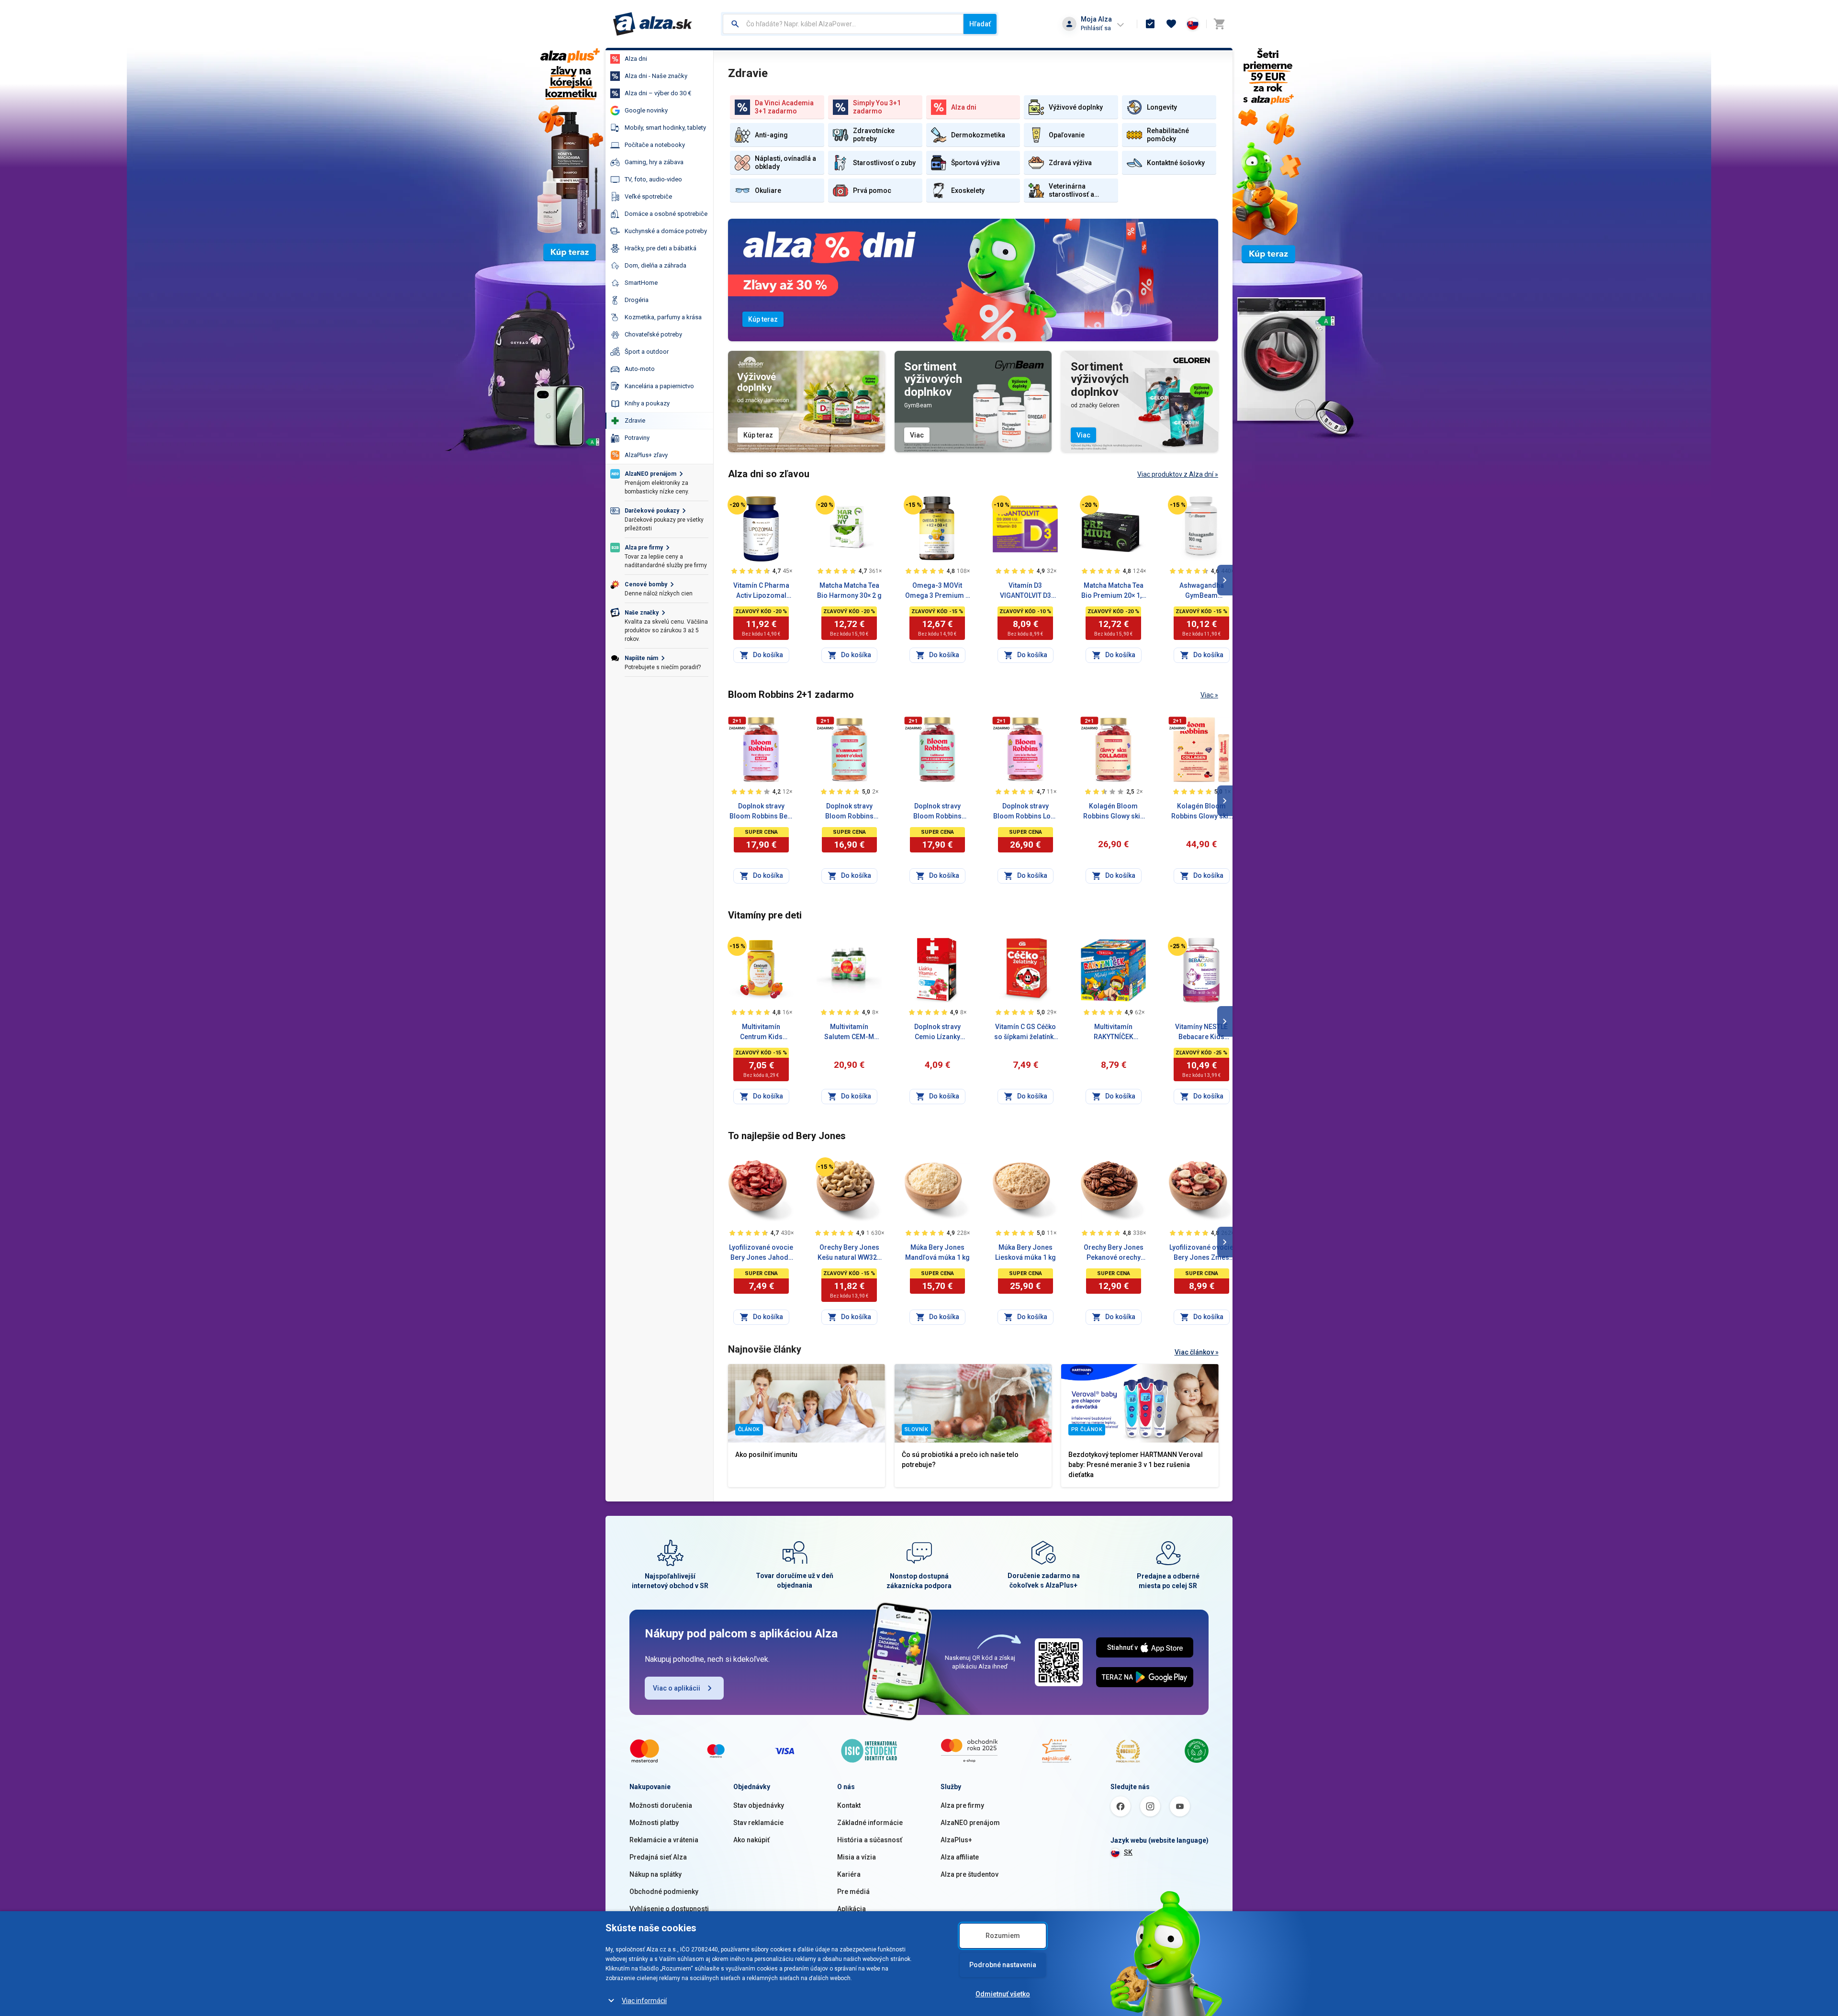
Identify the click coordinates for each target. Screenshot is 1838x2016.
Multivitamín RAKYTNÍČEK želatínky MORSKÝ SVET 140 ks (1114, 1032)
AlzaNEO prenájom (970, 1823)
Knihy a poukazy (647, 403)
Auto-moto (640, 369)
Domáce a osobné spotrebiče (666, 214)
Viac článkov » (1197, 1352)
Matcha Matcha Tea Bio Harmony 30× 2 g (849, 590)
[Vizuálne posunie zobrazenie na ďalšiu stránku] (1225, 580)
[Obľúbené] (1171, 24)
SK (1128, 1852)
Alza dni (636, 59)
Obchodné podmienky (664, 1892)
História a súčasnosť (870, 1840)
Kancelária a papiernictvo (659, 386)
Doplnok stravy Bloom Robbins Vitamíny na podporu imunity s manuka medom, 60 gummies (849, 812)
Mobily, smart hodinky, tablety (665, 128)
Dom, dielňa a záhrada (656, 265)
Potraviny (637, 438)
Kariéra (849, 1874)
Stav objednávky (759, 1805)
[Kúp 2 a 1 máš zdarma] (737, 723)
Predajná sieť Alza (658, 1857)
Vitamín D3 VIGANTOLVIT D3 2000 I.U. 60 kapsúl (1025, 591)
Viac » (1209, 695)
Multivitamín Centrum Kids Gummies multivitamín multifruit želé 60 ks (761, 1032)
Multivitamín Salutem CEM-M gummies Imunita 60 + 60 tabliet (849, 1032)
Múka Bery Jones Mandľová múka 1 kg (937, 1252)
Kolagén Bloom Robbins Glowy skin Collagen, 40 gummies (1114, 812)
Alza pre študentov (969, 1874)
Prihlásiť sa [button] (1096, 28)
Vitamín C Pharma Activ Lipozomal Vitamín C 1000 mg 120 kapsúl (761, 591)
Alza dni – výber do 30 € (658, 93)
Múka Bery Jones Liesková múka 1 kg (1025, 1252)
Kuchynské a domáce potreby (666, 231)
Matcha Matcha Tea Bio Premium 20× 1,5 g (1113, 591)
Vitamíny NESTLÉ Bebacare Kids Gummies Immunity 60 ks (1201, 1032)
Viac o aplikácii (677, 1688)
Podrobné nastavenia (1003, 1965)
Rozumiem (1003, 1936)
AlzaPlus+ (956, 1840)
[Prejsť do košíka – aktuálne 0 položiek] (1219, 24)
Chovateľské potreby (653, 334)
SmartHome (641, 283)
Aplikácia (852, 1909)
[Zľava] (737, 505)
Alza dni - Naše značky (656, 76)
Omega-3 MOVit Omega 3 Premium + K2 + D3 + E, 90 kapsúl (937, 591)
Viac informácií (644, 2001)
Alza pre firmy (962, 1805)
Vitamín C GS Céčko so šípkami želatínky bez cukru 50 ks (1025, 1032)
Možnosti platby (654, 1823)
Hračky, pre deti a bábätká (661, 248)
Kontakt (849, 1805)
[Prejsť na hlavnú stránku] (653, 24)
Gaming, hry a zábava (654, 162)
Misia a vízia (857, 1857)
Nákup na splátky (656, 1874)
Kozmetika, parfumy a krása (663, 317)
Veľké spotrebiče (648, 196)
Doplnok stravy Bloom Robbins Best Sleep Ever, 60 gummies (761, 812)
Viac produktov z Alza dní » (1178, 474)
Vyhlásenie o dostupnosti (669, 1909)
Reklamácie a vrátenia (664, 1840)
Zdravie (635, 420)
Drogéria (637, 300)
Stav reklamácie (758, 1823)
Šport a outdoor (647, 352)
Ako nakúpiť (751, 1840)
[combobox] (843, 24)
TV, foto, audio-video (653, 179)
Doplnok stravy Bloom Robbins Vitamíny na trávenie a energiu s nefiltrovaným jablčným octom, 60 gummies (937, 812)
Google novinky (646, 110)
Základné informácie (870, 1823)
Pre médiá (853, 1892)
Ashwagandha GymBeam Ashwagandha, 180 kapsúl (1202, 591)
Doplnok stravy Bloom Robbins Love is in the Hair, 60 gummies (1025, 812)
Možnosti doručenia (661, 1805)
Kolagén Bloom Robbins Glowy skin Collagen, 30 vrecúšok (1202, 812)
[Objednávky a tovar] (1150, 24)
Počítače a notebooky (655, 145)
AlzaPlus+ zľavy (646, 455)
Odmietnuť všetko (1003, 1994)
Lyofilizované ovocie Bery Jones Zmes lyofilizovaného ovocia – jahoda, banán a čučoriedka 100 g (1201, 1253)
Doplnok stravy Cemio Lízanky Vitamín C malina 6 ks (937, 1032)
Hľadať (980, 24)
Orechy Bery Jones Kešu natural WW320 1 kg (849, 1253)
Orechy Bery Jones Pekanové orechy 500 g (1114, 1253)
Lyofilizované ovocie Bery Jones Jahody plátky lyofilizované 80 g (761, 1253)
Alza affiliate (960, 1857)
